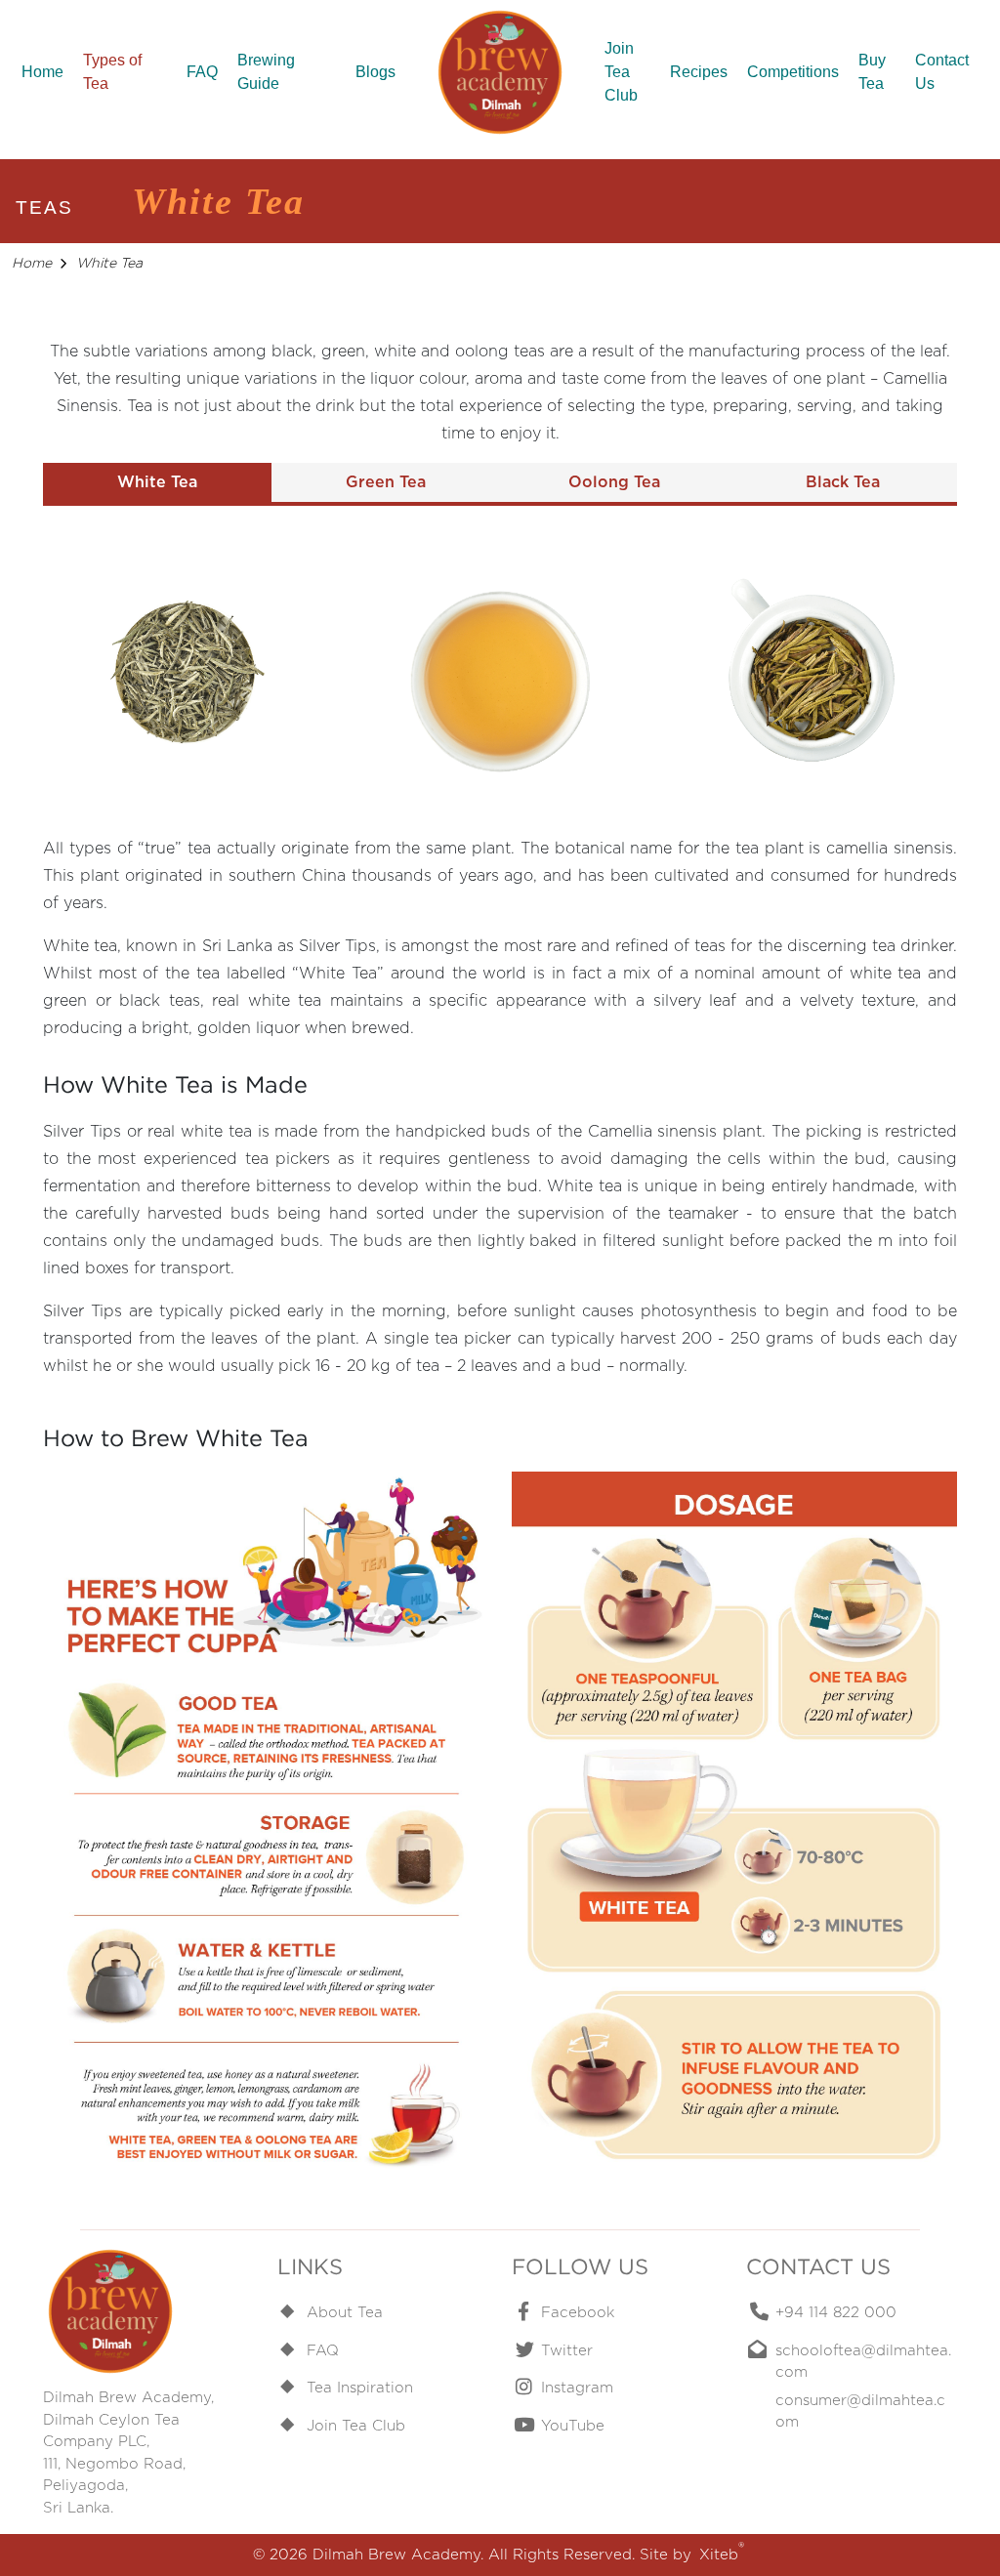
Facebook (578, 2312)
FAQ (202, 72)
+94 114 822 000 (836, 2312)
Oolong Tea (614, 482)
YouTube (573, 2426)
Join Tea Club (621, 72)
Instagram (577, 2388)
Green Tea (386, 482)
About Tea (345, 2312)
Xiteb (722, 2553)
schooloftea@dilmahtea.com (863, 2362)
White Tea (157, 482)
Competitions (793, 72)
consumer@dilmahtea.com (860, 2411)
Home (42, 72)
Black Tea (843, 482)
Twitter (567, 2350)
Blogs (375, 72)
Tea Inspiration (360, 2388)
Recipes (699, 72)
